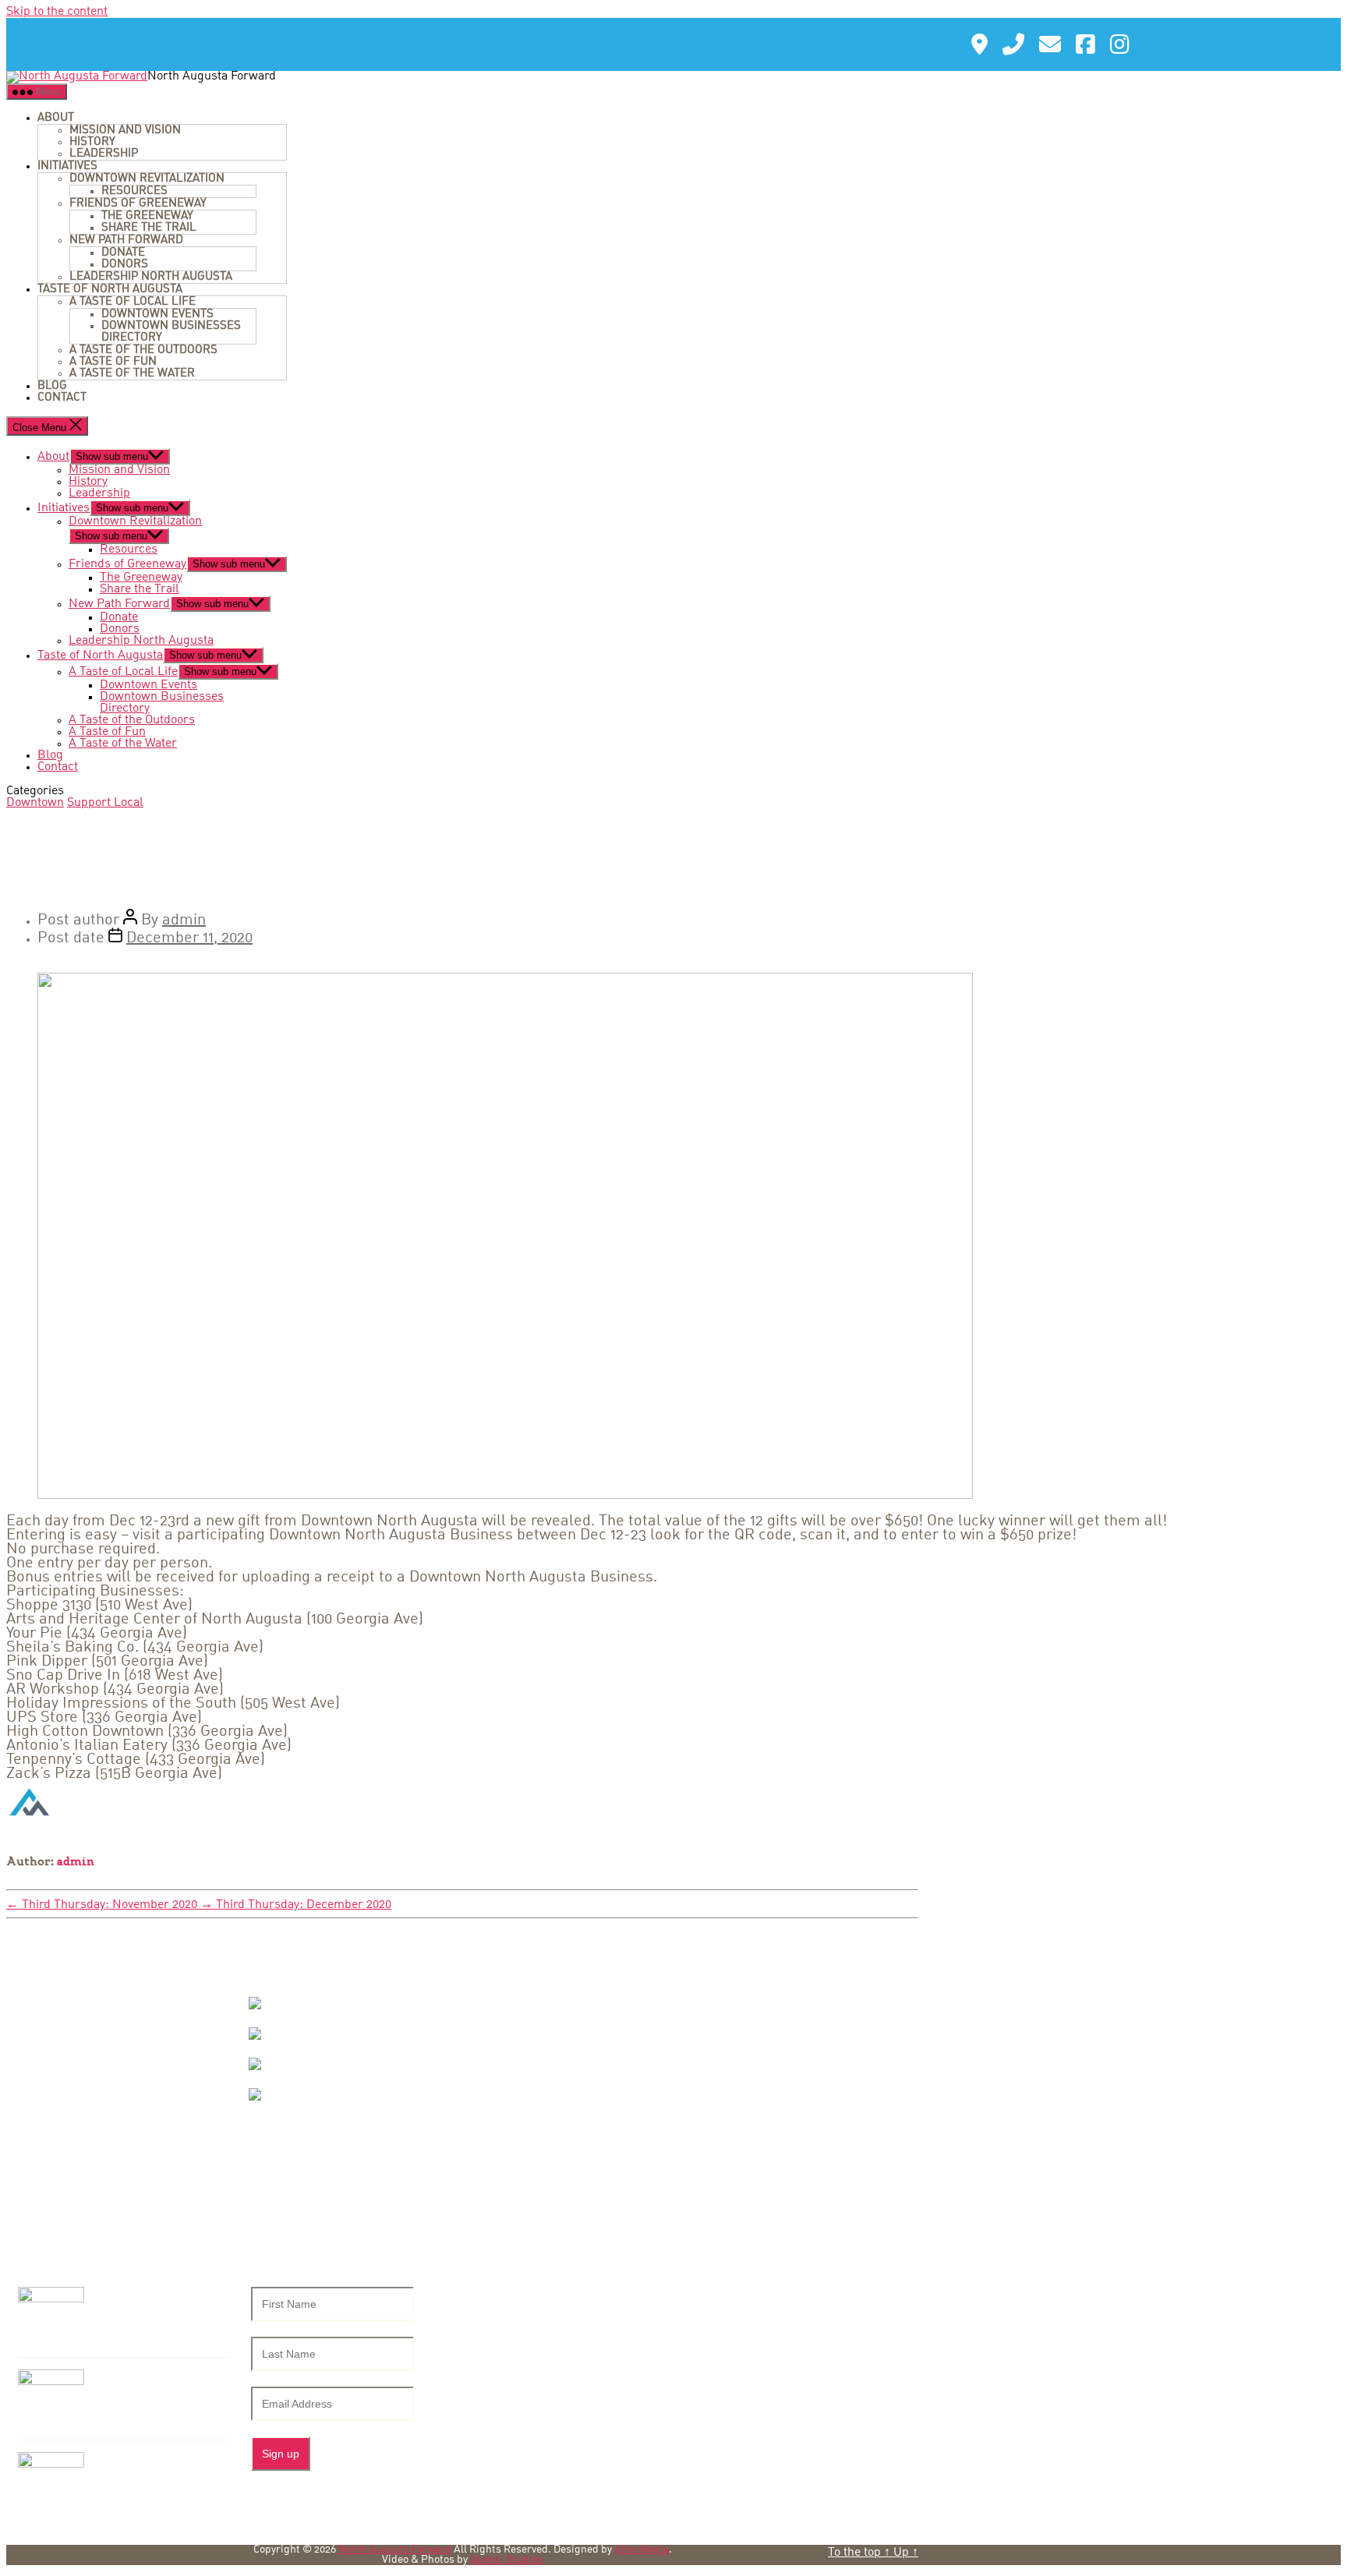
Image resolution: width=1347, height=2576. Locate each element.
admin (184, 921)
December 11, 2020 (189, 938)
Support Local (105, 803)
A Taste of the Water (132, 373)
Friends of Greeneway (138, 203)
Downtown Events (157, 314)
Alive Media (642, 2550)
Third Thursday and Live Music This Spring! (162, 2306)
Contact (62, 398)
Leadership (104, 154)
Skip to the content (57, 12)
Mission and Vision (125, 130)
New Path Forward (126, 240)
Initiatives (67, 166)
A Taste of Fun (113, 362)
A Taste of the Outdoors (143, 350)
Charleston (309, 2064)
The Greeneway (147, 216)
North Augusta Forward (395, 2550)
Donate (123, 253)
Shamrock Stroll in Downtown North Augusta (158, 2389)
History (92, 142)
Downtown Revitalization (147, 178)
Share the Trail (149, 228)
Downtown (35, 803)
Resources (134, 191)
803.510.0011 (90, 2127)
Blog (52, 386)
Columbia (304, 2034)
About (56, 118)
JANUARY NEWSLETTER (145, 2465)
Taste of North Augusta (110, 289)
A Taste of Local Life (133, 302)
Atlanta (297, 2004)
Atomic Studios (507, 2560)
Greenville (307, 2095)
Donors (125, 264)
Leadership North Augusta (151, 277)
